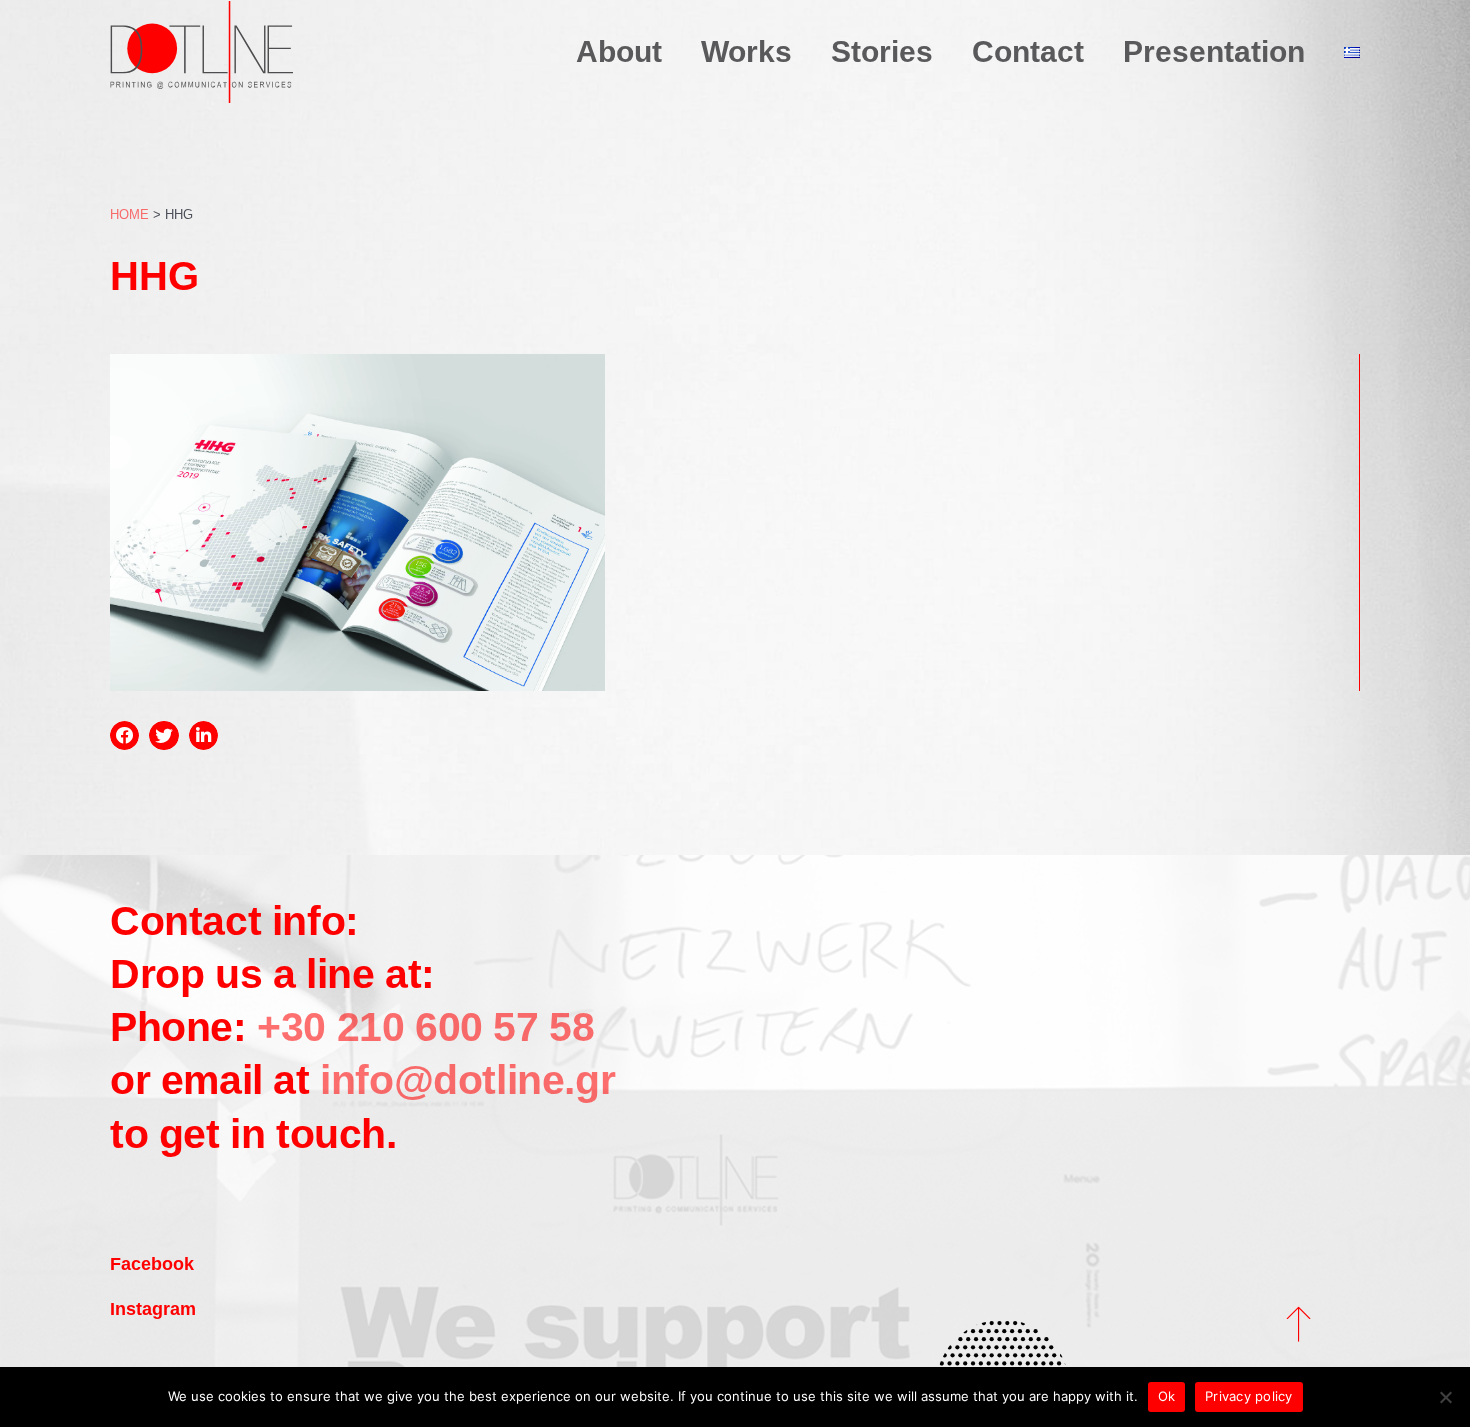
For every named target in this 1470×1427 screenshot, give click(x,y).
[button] (124, 735)
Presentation (1214, 51)
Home (129, 214)
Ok (1167, 1396)
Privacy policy (1249, 1396)
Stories (882, 51)
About (619, 51)
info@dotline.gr (467, 1080)
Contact (1028, 51)
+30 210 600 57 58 (421, 1027)
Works (746, 51)
